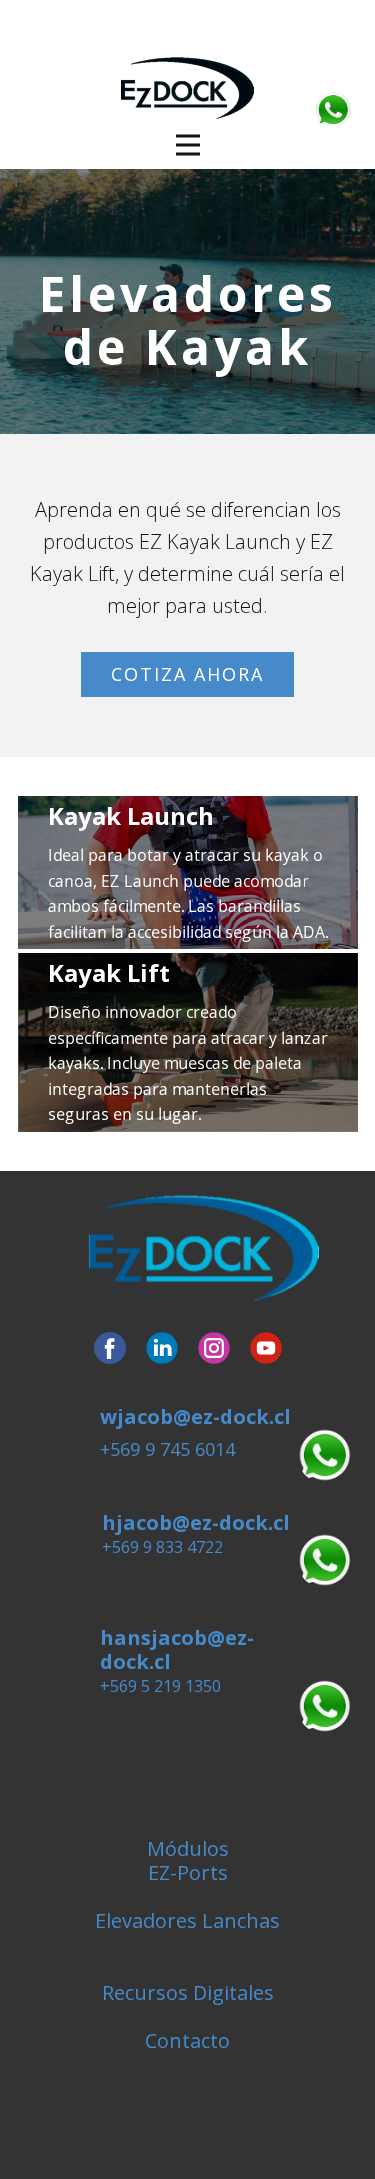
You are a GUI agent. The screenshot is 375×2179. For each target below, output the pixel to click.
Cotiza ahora (187, 674)
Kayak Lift (109, 972)
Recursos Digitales (188, 1992)
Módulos (188, 1848)
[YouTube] (266, 1348)
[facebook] (110, 1348)
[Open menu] (188, 145)
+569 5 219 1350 (160, 1686)
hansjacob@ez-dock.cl (177, 1649)
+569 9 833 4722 (162, 1547)
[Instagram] (214, 1348)
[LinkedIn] (162, 1348)
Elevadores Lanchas (187, 1920)
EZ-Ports (188, 1872)
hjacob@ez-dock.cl (196, 1522)
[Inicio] (204, 1249)
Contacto (187, 2040)
